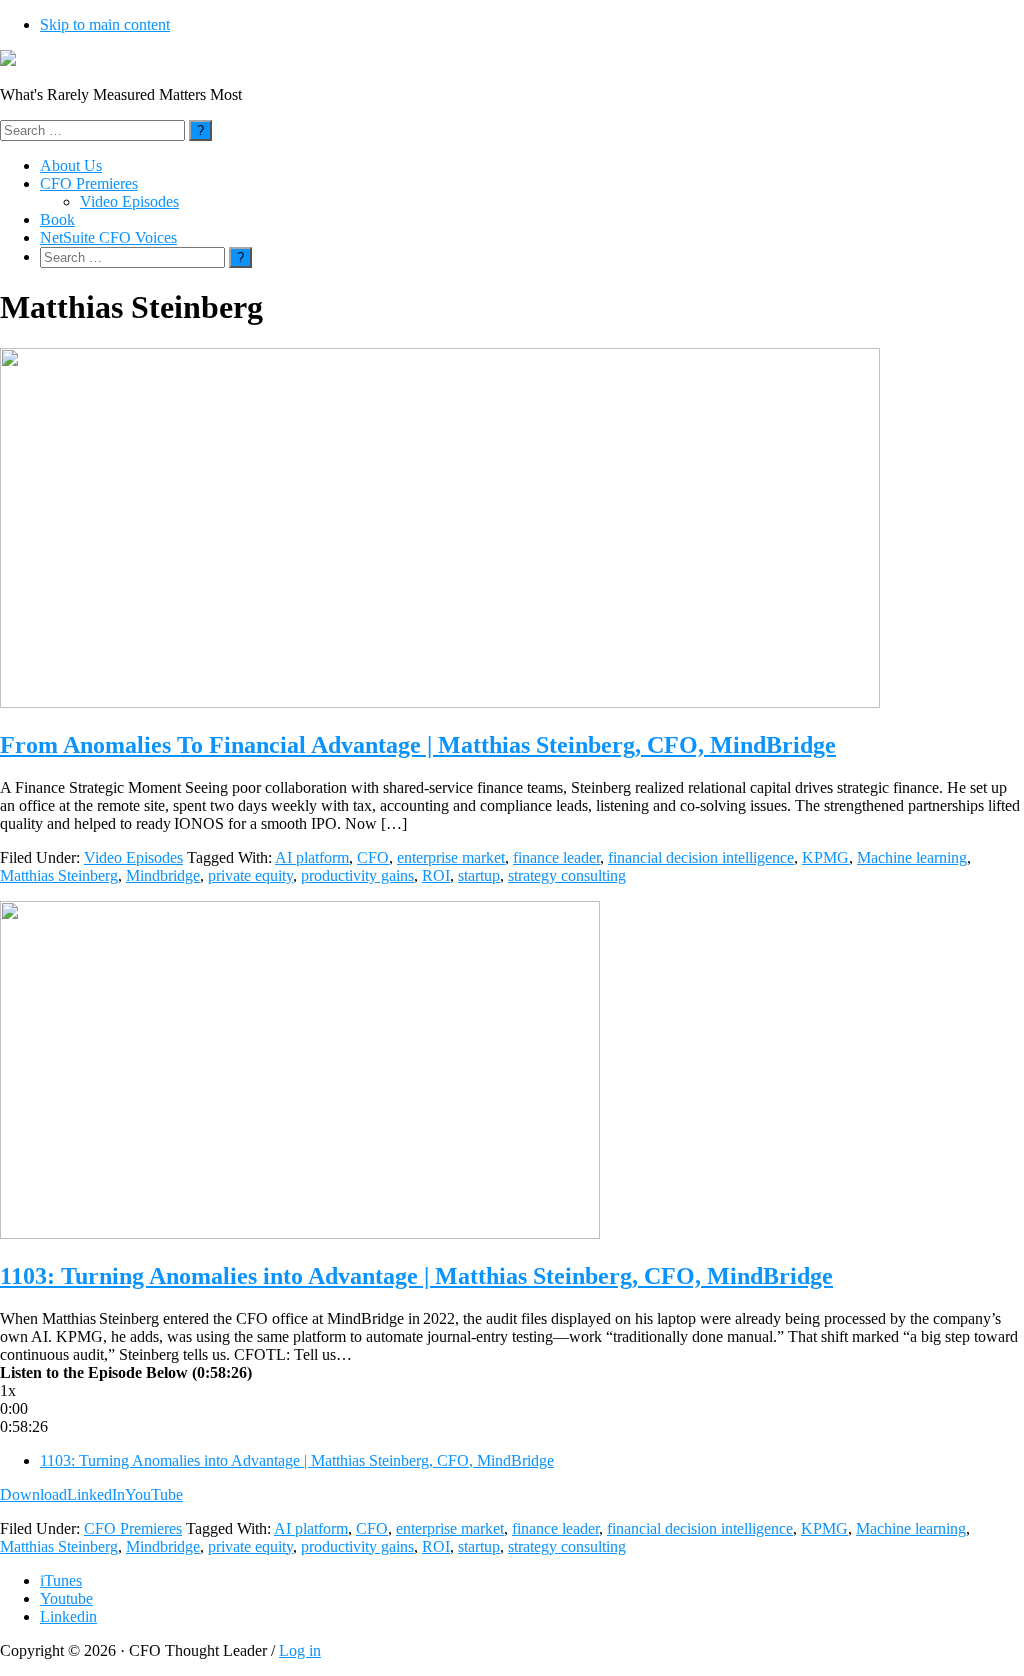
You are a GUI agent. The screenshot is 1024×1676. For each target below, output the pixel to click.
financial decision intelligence (701, 857)
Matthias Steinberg (59, 875)
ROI (436, 875)
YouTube (154, 1494)
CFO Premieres (133, 1528)
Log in (300, 1650)
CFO (373, 857)
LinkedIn (96, 1494)
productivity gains (357, 875)
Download (33, 1494)
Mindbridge (163, 875)
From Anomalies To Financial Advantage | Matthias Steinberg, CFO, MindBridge (418, 745)
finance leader (556, 857)
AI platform (312, 857)
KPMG (825, 857)
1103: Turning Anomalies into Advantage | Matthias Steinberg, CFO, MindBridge (416, 1276)
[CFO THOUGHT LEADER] (8, 60)
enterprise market (451, 857)
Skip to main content (105, 24)
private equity (250, 875)
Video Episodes (133, 857)
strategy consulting (567, 875)
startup (479, 875)
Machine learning (912, 857)
